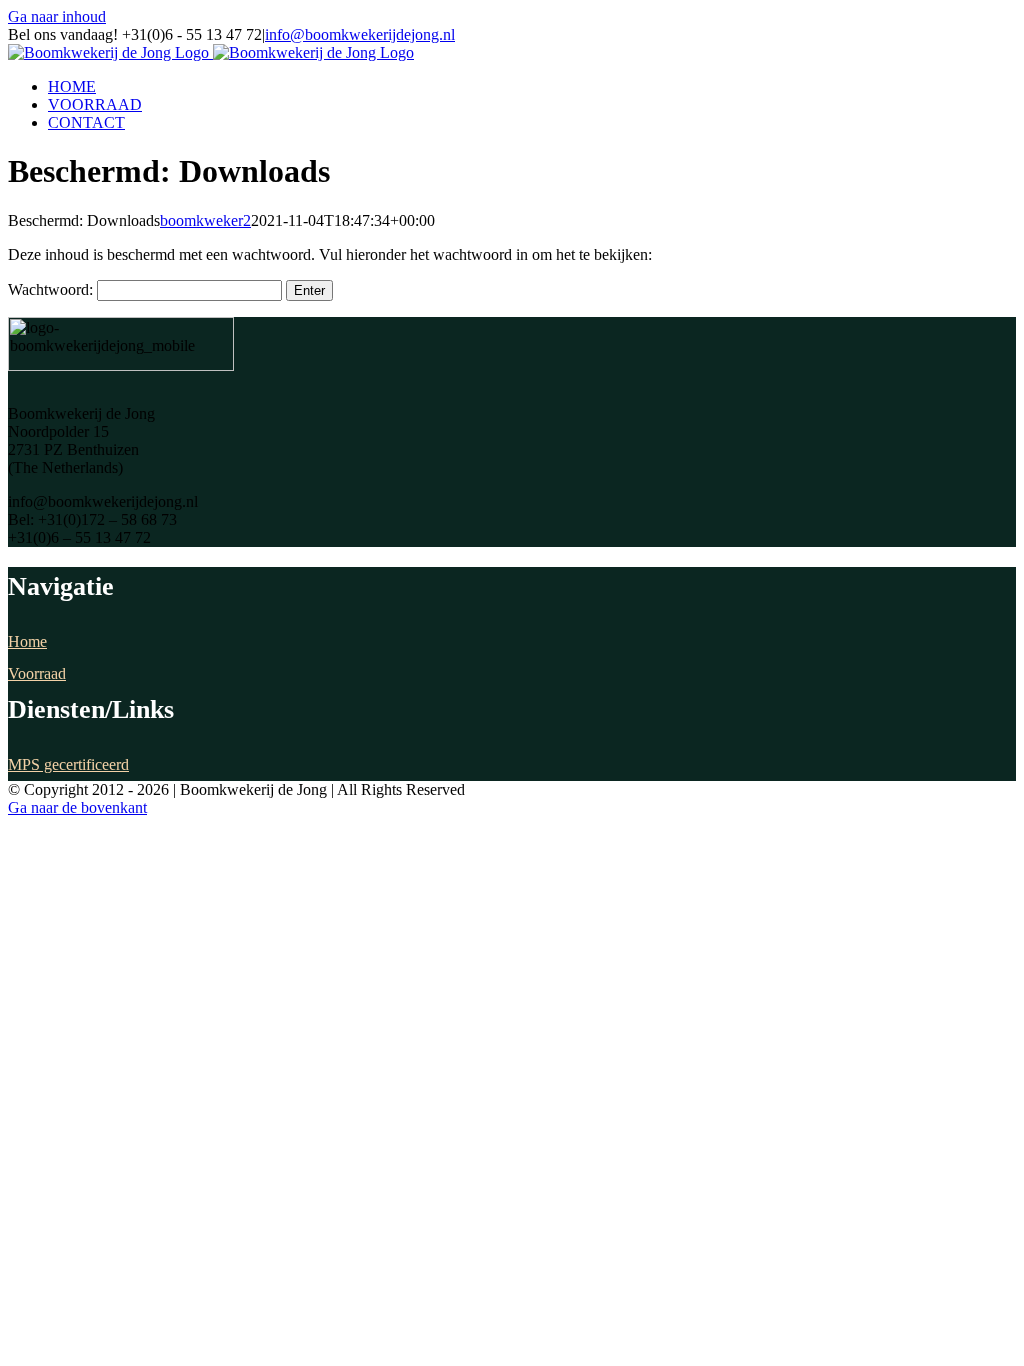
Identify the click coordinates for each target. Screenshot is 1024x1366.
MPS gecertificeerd (68, 764)
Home (27, 641)
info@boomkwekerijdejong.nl (360, 34)
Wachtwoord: (52, 289)
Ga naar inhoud (57, 16)
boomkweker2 (205, 220)
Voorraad (37, 673)
